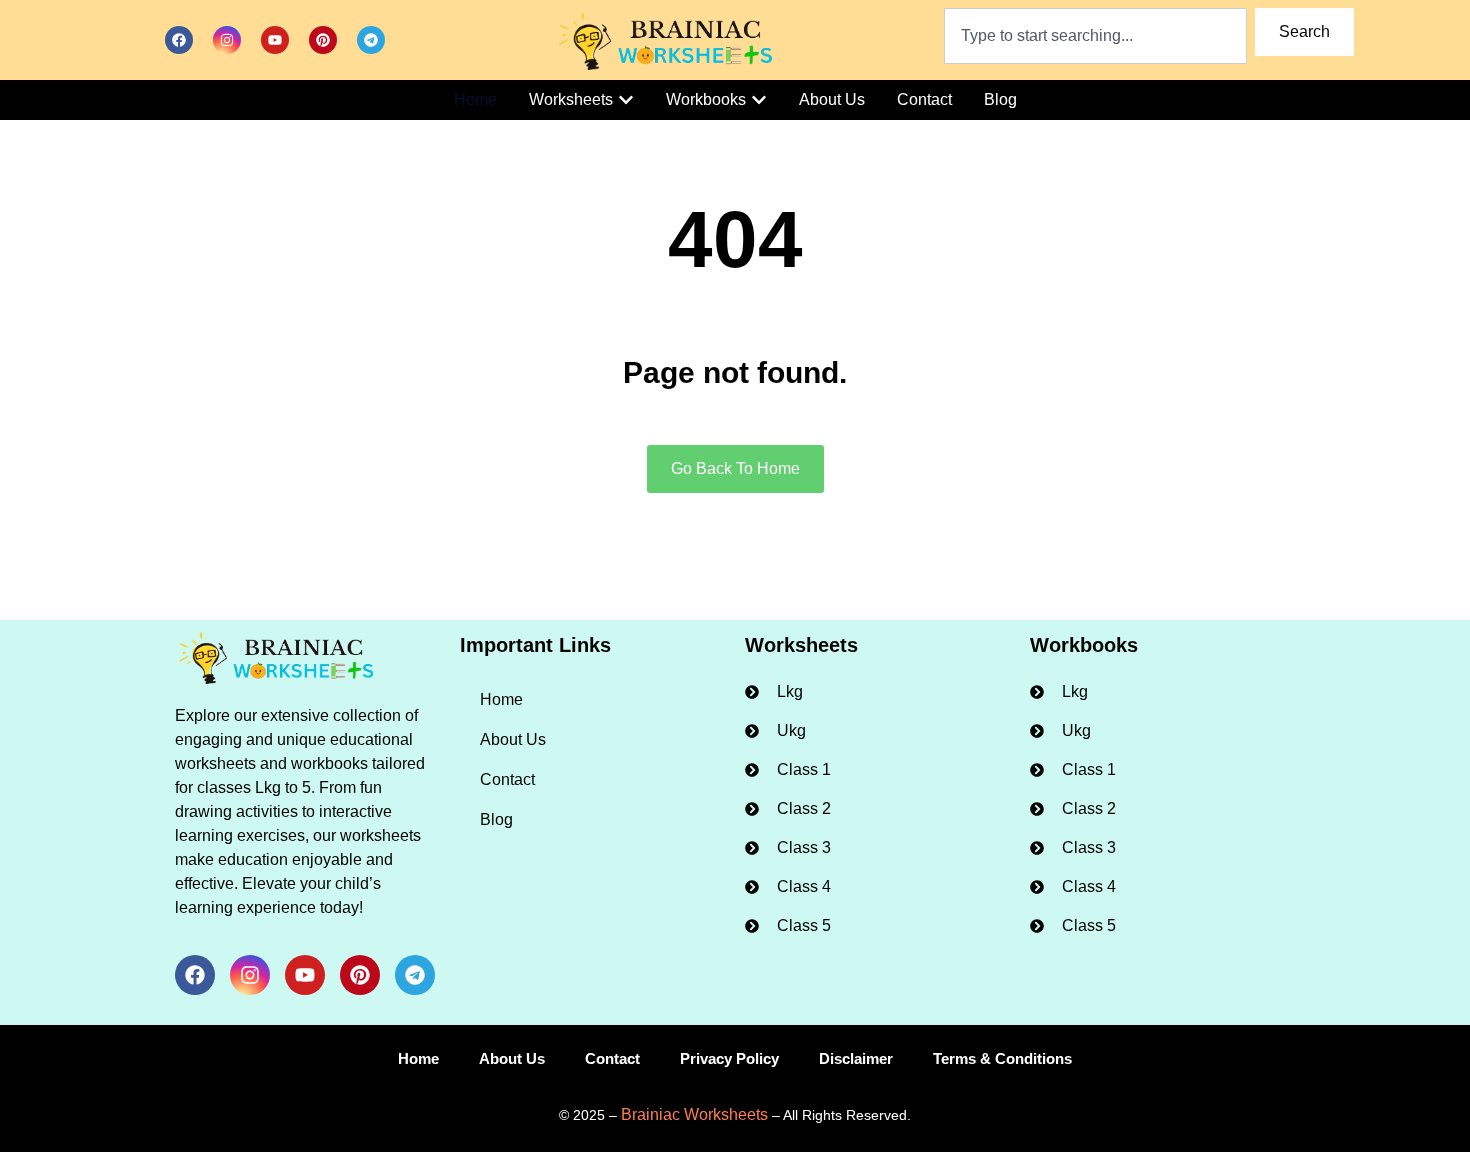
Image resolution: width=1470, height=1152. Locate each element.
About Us (513, 739)
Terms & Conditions (1002, 1058)
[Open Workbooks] (759, 100)
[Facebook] (179, 40)
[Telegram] (371, 40)
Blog (496, 819)
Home (501, 699)
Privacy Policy (729, 1058)
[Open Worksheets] (626, 100)
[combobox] (1096, 36)
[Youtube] (275, 40)
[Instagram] (227, 40)
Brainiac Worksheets (694, 1114)
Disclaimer (856, 1058)
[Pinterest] (323, 40)
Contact (507, 779)
